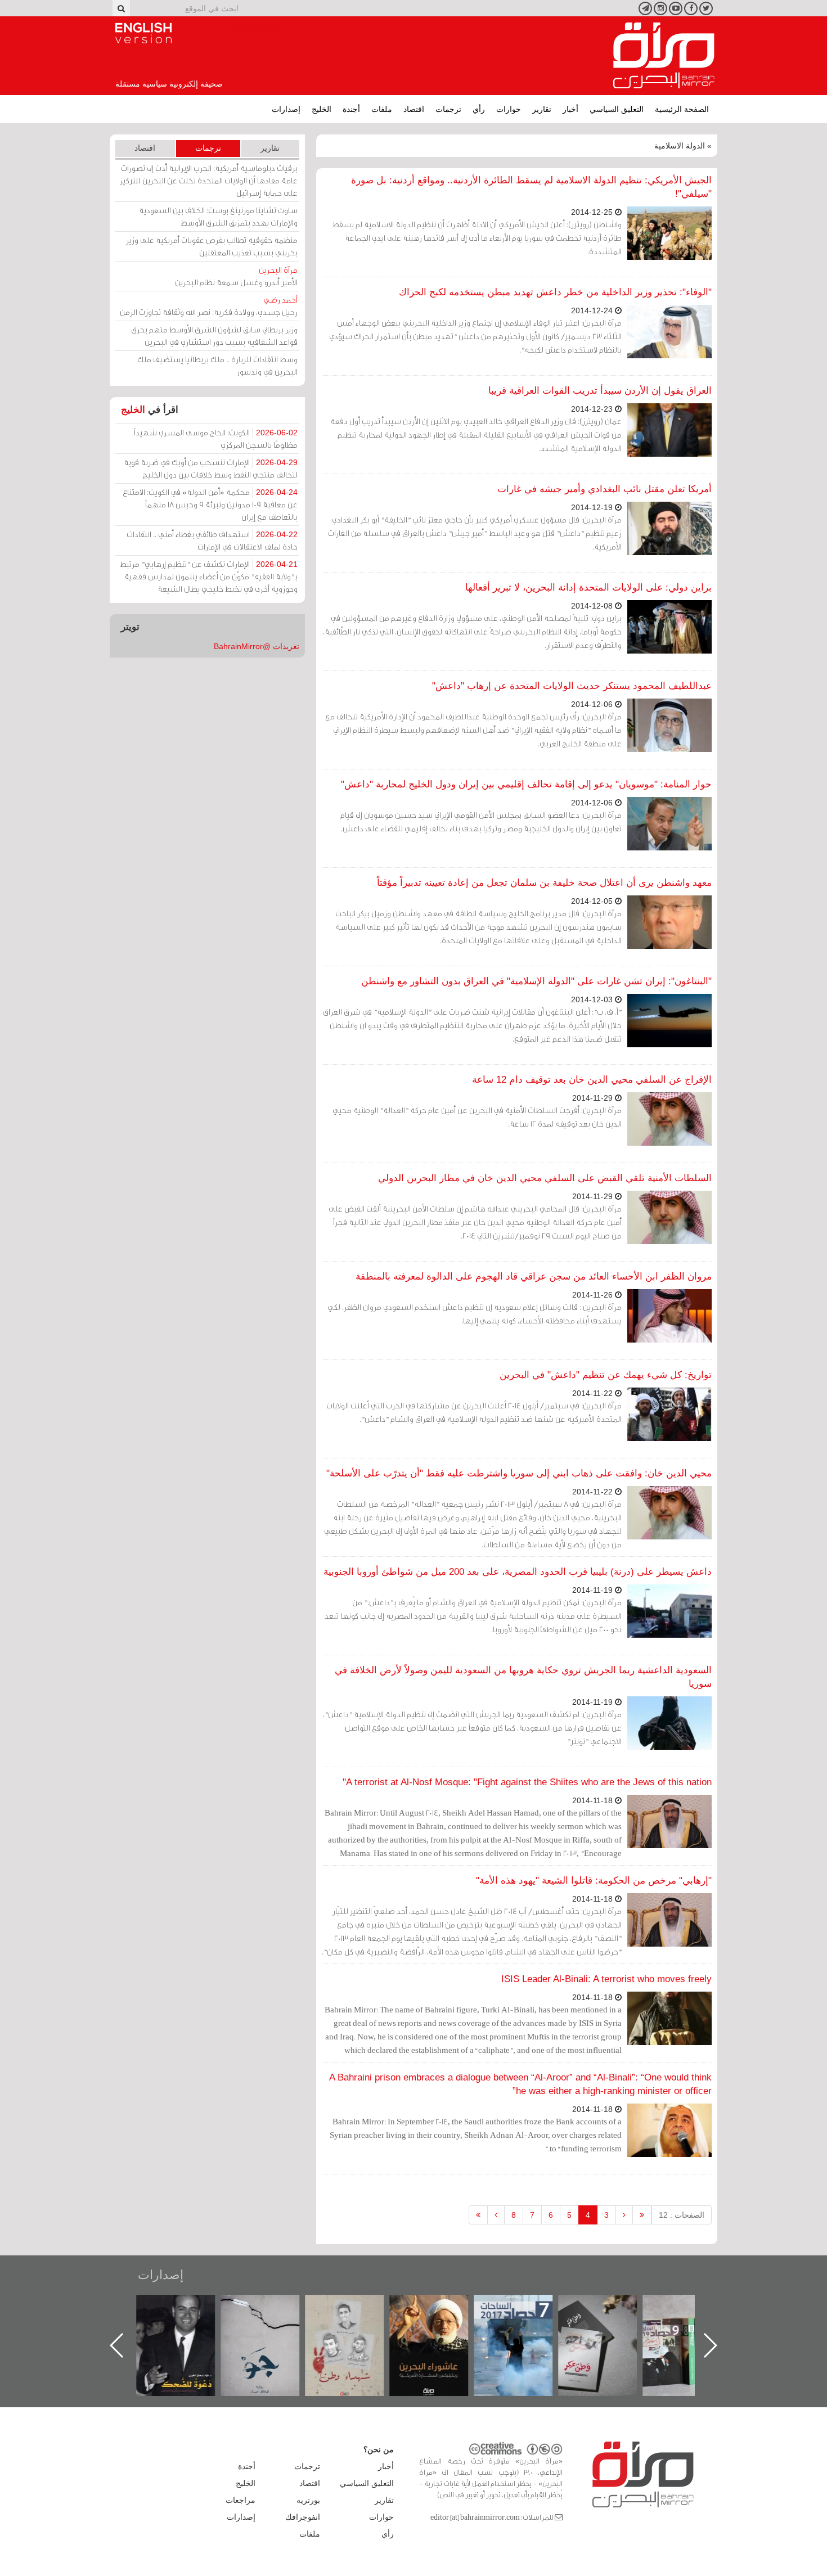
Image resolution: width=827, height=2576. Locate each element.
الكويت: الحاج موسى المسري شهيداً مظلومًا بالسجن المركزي (216, 438)
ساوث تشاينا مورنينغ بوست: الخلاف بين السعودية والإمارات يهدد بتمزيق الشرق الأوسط (218, 216)
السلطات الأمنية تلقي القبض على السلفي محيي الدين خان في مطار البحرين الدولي (545, 1178)
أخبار (570, 109)
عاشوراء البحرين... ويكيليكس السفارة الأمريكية (436, 2320)
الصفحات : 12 (682, 2215)
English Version (143, 33)
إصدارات (286, 109)
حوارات (509, 109)
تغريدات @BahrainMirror (257, 646)
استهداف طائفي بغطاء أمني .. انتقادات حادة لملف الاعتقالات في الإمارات (212, 540)
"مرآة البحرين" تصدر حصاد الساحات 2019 (689, 2320)
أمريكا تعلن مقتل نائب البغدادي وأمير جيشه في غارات (604, 489)
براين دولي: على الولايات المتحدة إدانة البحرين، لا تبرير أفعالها (588, 587)
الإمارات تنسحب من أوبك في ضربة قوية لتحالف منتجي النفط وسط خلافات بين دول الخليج (211, 468)
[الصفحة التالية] (496, 2215)
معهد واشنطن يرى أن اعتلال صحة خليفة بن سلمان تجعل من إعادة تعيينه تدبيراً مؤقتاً (544, 883)
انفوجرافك (303, 2517)
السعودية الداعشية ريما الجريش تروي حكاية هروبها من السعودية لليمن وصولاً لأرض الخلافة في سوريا (523, 1677)
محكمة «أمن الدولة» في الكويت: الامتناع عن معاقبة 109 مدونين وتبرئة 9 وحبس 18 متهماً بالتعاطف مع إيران (210, 504)
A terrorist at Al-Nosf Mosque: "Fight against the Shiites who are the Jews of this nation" (527, 1782)
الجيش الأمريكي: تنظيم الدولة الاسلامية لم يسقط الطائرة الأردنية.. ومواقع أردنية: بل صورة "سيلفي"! (531, 187)
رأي (479, 109)
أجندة (351, 109)
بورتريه (308, 2500)
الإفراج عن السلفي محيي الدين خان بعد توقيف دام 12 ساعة (592, 1080)
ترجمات (448, 109)
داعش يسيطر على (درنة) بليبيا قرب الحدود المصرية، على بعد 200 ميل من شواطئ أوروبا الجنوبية (518, 1572)
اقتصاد (414, 109)
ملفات (382, 109)
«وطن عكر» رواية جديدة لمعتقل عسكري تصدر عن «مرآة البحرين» (605, 2327)
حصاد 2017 (520, 2307)
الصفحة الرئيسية (682, 109)
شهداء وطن (352, 2307)
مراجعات (241, 2500)
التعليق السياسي (617, 109)
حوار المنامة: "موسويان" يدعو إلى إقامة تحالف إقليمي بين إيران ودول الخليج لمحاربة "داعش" (526, 784)
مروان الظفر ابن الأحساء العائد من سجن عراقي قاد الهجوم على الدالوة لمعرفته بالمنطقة (534, 1276)
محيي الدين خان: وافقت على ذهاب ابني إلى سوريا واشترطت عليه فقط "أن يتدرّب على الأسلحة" (519, 1473)
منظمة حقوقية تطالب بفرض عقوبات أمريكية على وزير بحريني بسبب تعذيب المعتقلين (212, 246)
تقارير (542, 109)
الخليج (322, 109)
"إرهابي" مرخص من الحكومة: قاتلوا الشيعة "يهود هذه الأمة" (594, 1881)
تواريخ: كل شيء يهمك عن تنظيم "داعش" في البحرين (606, 1375)
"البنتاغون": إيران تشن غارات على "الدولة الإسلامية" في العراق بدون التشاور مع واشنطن (536, 981)
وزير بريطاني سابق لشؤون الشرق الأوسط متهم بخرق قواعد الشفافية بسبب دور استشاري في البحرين (214, 335)
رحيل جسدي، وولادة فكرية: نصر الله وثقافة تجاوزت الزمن (209, 306)
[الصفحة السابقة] (624, 2215)
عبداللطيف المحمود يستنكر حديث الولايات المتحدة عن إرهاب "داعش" (572, 686)
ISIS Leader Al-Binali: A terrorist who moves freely (606, 1979)
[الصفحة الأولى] (642, 2215)
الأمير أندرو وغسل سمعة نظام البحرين (236, 276)
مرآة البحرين (664, 56)
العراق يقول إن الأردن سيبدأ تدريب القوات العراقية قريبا (600, 391)
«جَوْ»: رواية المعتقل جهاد (267, 2314)
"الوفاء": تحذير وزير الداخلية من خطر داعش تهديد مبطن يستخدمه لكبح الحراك (555, 292)
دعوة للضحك (183, 2307)
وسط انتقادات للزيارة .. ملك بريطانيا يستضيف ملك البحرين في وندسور (217, 365)
